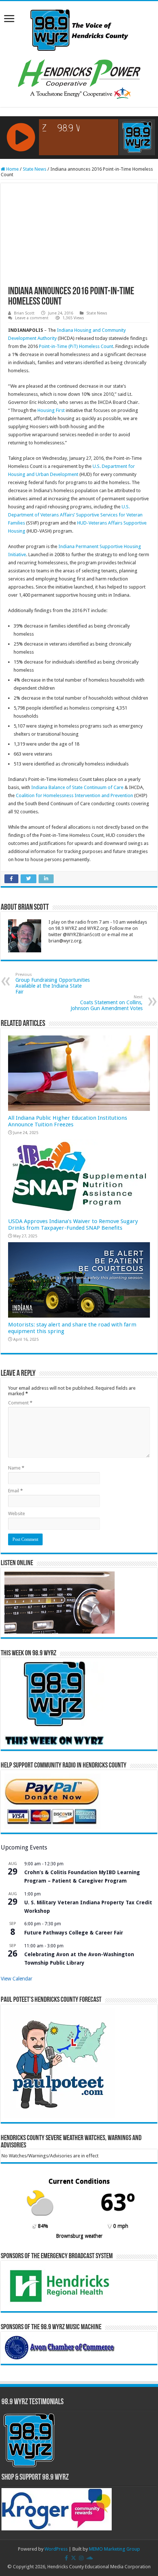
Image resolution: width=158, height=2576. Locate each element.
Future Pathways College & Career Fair (74, 1933)
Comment (20, 1403)
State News (35, 169)
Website (17, 1513)
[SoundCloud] (90, 2558)
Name (16, 1468)
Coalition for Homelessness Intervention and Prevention (74, 795)
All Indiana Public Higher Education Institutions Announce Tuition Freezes (68, 1121)
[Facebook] (66, 2558)
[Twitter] (73, 2558)
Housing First (51, 410)
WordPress (56, 2549)
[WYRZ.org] (79, 29)
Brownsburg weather (79, 2236)
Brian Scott (24, 313)
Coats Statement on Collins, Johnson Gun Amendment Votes (107, 1003)
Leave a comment (32, 318)
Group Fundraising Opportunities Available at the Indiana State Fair (53, 983)
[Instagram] (81, 2558)
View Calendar (17, 1979)
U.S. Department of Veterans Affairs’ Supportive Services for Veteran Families (75, 515)
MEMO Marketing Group (114, 2549)
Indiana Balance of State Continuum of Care (77, 787)
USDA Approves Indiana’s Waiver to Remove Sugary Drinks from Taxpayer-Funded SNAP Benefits (73, 1225)
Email (15, 1491)
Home (12, 169)
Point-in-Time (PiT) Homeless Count (76, 346)
